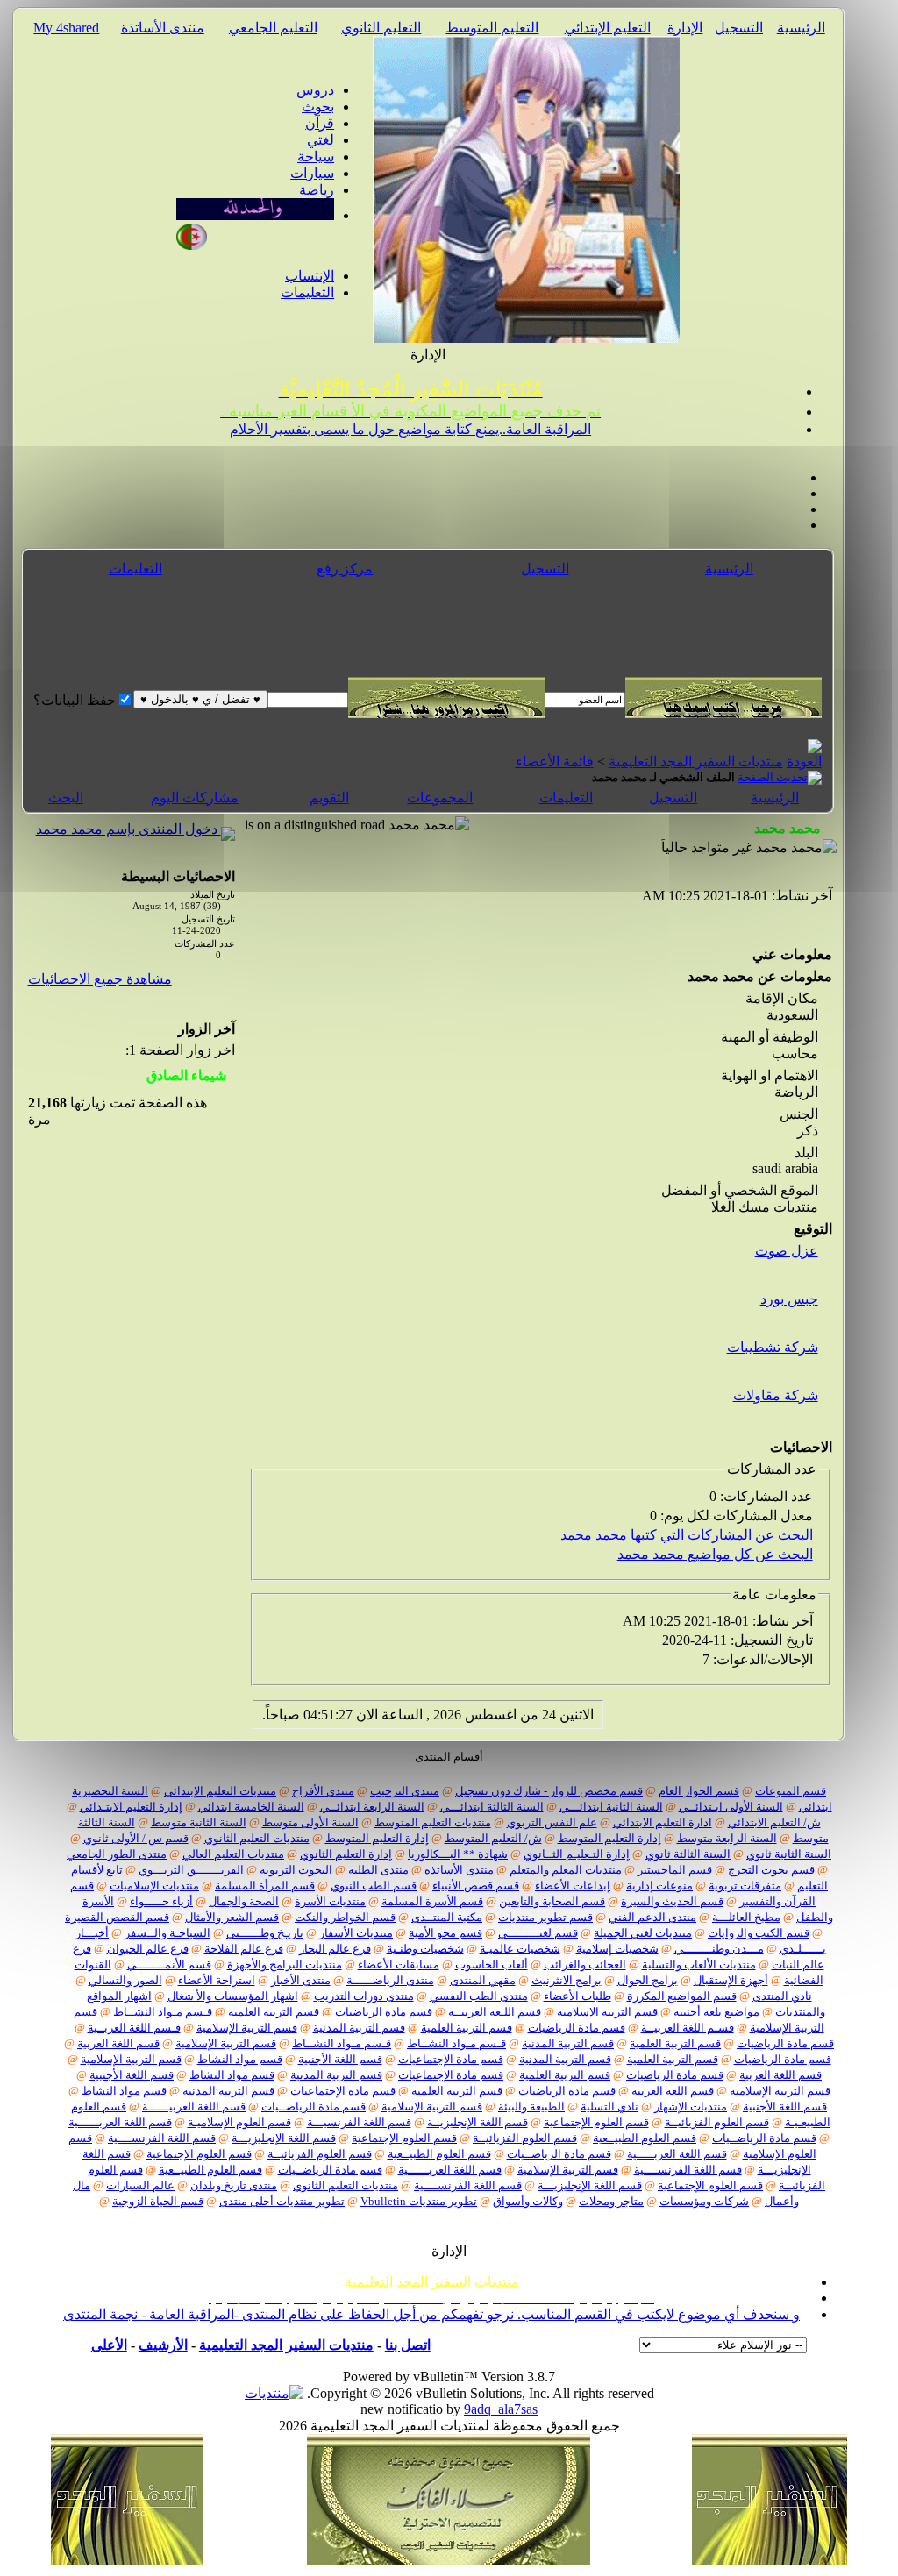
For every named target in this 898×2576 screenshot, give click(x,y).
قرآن (320, 123)
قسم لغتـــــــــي (538, 1933)
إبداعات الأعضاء (573, 1886)
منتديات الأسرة (330, 1901)
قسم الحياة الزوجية (158, 2201)
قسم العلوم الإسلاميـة (239, 2122)
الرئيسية (801, 28)
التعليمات (307, 292)
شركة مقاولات (776, 1395)
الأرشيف (163, 2345)
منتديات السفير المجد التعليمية (696, 761)
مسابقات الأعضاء (399, 1964)
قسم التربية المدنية (359, 2028)
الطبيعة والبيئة (531, 2106)
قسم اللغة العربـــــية (677, 2154)
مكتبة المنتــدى (447, 1917)
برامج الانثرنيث (567, 1980)
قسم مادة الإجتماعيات (451, 2059)
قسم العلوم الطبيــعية (645, 2138)
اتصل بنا (408, 2345)
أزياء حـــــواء (161, 1901)
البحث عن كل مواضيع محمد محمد (715, 1554)
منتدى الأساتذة (163, 28)
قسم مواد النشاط (240, 2059)
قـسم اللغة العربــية (134, 2028)
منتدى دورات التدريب (364, 1996)
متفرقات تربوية (745, 1886)
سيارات (312, 173)
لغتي (321, 140)
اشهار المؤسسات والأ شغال (233, 1996)
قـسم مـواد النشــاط (163, 2012)
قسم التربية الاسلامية (607, 2012)
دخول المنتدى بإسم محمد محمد (128, 829)
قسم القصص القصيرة (117, 1917)
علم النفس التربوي (552, 1822)
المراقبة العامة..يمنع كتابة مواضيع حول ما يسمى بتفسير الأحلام (410, 429)
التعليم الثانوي (381, 28)
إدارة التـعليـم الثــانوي (577, 1854)
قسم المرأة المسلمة (265, 1886)
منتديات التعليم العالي (233, 1854)
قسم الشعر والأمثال (232, 1917)
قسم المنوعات (791, 1791)
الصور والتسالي (125, 1980)
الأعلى (109, 2345)
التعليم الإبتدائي (608, 28)
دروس (315, 90)
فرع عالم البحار (335, 1949)
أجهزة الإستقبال (731, 1980)
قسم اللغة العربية (118, 2043)
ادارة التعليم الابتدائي (663, 1822)
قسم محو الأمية (445, 1933)
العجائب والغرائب (585, 1964)
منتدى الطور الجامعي (117, 1854)
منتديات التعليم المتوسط (433, 1822)
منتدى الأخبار (301, 1980)
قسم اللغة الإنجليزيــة (478, 2122)
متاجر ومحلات (611, 2201)
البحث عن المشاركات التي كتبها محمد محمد (687, 1535)
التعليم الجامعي (273, 28)
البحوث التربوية (296, 1870)
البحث (66, 797)
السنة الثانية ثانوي (789, 1854)
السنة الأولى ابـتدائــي (731, 1807)
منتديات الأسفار (356, 1933)
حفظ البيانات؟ (75, 700)
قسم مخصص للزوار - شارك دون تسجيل (549, 1791)
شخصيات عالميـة (520, 1949)
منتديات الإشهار (691, 2106)
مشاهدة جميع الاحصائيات (100, 979)
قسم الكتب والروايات (759, 1933)
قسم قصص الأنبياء (476, 1886)
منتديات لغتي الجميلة (643, 1933)
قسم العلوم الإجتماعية (596, 2122)
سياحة (316, 157)
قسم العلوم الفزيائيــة (717, 2122)
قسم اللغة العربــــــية (120, 2122)
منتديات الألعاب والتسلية (699, 1964)
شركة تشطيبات (773, 1347)
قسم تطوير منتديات (545, 1917)
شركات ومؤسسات (704, 2201)
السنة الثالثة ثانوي (688, 1854)
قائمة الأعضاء (555, 761)
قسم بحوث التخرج (771, 1870)
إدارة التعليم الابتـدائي (131, 1807)
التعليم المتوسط (492, 28)
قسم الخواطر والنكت (345, 1917)
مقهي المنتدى (483, 1980)
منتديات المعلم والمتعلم (566, 1870)
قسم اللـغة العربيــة (495, 2012)
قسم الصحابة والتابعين (552, 1901)
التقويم (329, 797)
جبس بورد (789, 1299)
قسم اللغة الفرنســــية (162, 2138)
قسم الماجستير (675, 1870)
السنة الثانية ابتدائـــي (611, 1807)
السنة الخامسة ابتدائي (251, 1807)
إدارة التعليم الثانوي (346, 1854)
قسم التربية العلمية (274, 2012)
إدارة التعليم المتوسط (609, 1838)
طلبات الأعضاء (577, 1996)
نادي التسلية (609, 2106)
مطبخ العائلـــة (746, 1917)
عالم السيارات (140, 2185)
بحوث (318, 107)
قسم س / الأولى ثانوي (136, 1838)
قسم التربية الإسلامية (247, 2028)
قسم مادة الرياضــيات (314, 2106)
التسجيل (739, 28)
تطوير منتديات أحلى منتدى (282, 2201)
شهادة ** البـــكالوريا (458, 1854)
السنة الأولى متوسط (310, 1822)
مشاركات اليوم (195, 797)
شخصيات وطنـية (425, 1949)
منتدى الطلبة (378, 1870)
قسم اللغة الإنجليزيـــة (284, 2138)
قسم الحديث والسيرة (672, 1901)
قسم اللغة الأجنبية (340, 2059)
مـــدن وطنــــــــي (719, 1949)
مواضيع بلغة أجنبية (716, 2012)
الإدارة (685, 28)
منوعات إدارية (659, 1886)
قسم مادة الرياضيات (384, 2012)
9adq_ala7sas (501, 2409)
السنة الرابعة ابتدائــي (372, 1807)
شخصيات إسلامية (617, 1949)
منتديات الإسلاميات (154, 1886)
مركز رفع (345, 569)
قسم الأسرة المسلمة (432, 1901)
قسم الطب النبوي (374, 1886)
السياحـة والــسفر (167, 1933)
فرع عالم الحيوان (148, 1949)
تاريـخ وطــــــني (265, 1933)
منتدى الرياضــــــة (390, 1980)
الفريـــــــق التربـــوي (191, 1870)
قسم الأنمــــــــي (169, 1964)
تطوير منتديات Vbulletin (419, 2201)
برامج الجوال (648, 1980)
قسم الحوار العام (699, 1791)
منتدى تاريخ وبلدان (234, 2185)
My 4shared (66, 28)
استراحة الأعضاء (217, 1980)
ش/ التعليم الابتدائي (774, 1822)
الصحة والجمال (244, 1901)
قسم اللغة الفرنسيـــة (359, 2122)
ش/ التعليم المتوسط (493, 1838)
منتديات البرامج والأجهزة (285, 1964)
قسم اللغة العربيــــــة (194, 2106)
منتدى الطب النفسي (479, 1996)
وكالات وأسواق (528, 2201)
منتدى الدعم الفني (652, 1917)
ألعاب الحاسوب (492, 1964)
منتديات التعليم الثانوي (257, 1838)
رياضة (317, 190)
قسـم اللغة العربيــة (688, 2028)
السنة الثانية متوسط (199, 1822)
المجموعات (440, 797)
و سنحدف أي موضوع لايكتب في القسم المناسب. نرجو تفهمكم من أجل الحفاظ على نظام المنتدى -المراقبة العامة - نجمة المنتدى (431, 2314)
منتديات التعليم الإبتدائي (220, 1791)
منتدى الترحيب (405, 1791)
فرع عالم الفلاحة (244, 1949)
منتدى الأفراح (323, 1791)
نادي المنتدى (782, 1996)
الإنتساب (310, 276)
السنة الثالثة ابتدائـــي (492, 1807)
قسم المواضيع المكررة (682, 1996)
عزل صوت (787, 1251)
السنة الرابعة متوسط (727, 1838)
